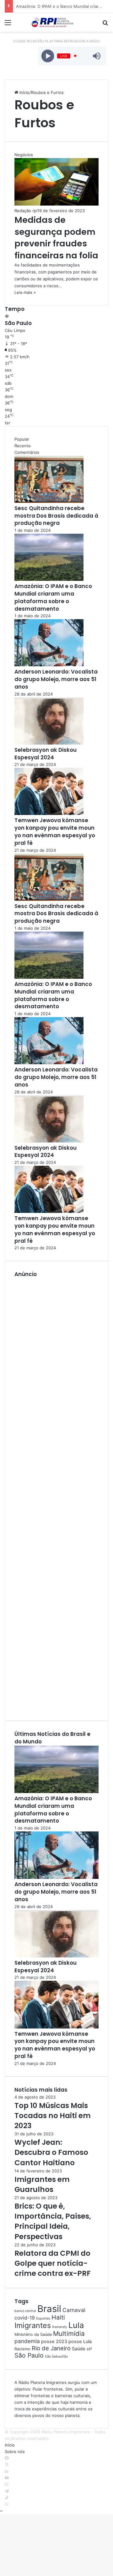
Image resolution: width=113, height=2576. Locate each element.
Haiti (58, 2317)
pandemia (27, 2341)
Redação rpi (26, 211)
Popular (22, 439)
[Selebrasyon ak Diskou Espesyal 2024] (49, 743)
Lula (76, 2325)
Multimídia (69, 2334)
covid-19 (25, 2318)
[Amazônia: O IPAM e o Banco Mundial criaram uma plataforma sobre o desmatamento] (49, 579)
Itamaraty (60, 2327)
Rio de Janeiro (51, 2348)
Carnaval (74, 2310)
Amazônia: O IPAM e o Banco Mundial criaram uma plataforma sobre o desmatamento (53, 597)
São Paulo (29, 2355)
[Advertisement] (56, 1495)
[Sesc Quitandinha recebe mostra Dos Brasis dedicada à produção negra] (49, 501)
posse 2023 (54, 2342)
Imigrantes (33, 2325)
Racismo (22, 2349)
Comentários (27, 452)
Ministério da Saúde (33, 2334)
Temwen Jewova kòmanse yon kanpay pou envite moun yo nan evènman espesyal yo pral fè (55, 831)
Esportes (43, 2318)
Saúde (79, 2349)
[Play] (48, 56)
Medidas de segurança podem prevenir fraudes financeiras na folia (56, 238)
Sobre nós (15, 2452)
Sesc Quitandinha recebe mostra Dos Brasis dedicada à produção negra (56, 516)
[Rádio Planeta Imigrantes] (56, 22)
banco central (25, 2311)
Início (24, 92)
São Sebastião (56, 2356)
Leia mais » (25, 292)
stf (89, 2349)
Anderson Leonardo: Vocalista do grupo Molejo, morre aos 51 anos (56, 679)
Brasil (49, 2309)
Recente (23, 446)
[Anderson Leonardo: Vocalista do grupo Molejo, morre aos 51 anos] (49, 665)
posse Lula (80, 2342)
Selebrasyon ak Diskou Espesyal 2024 (46, 754)
